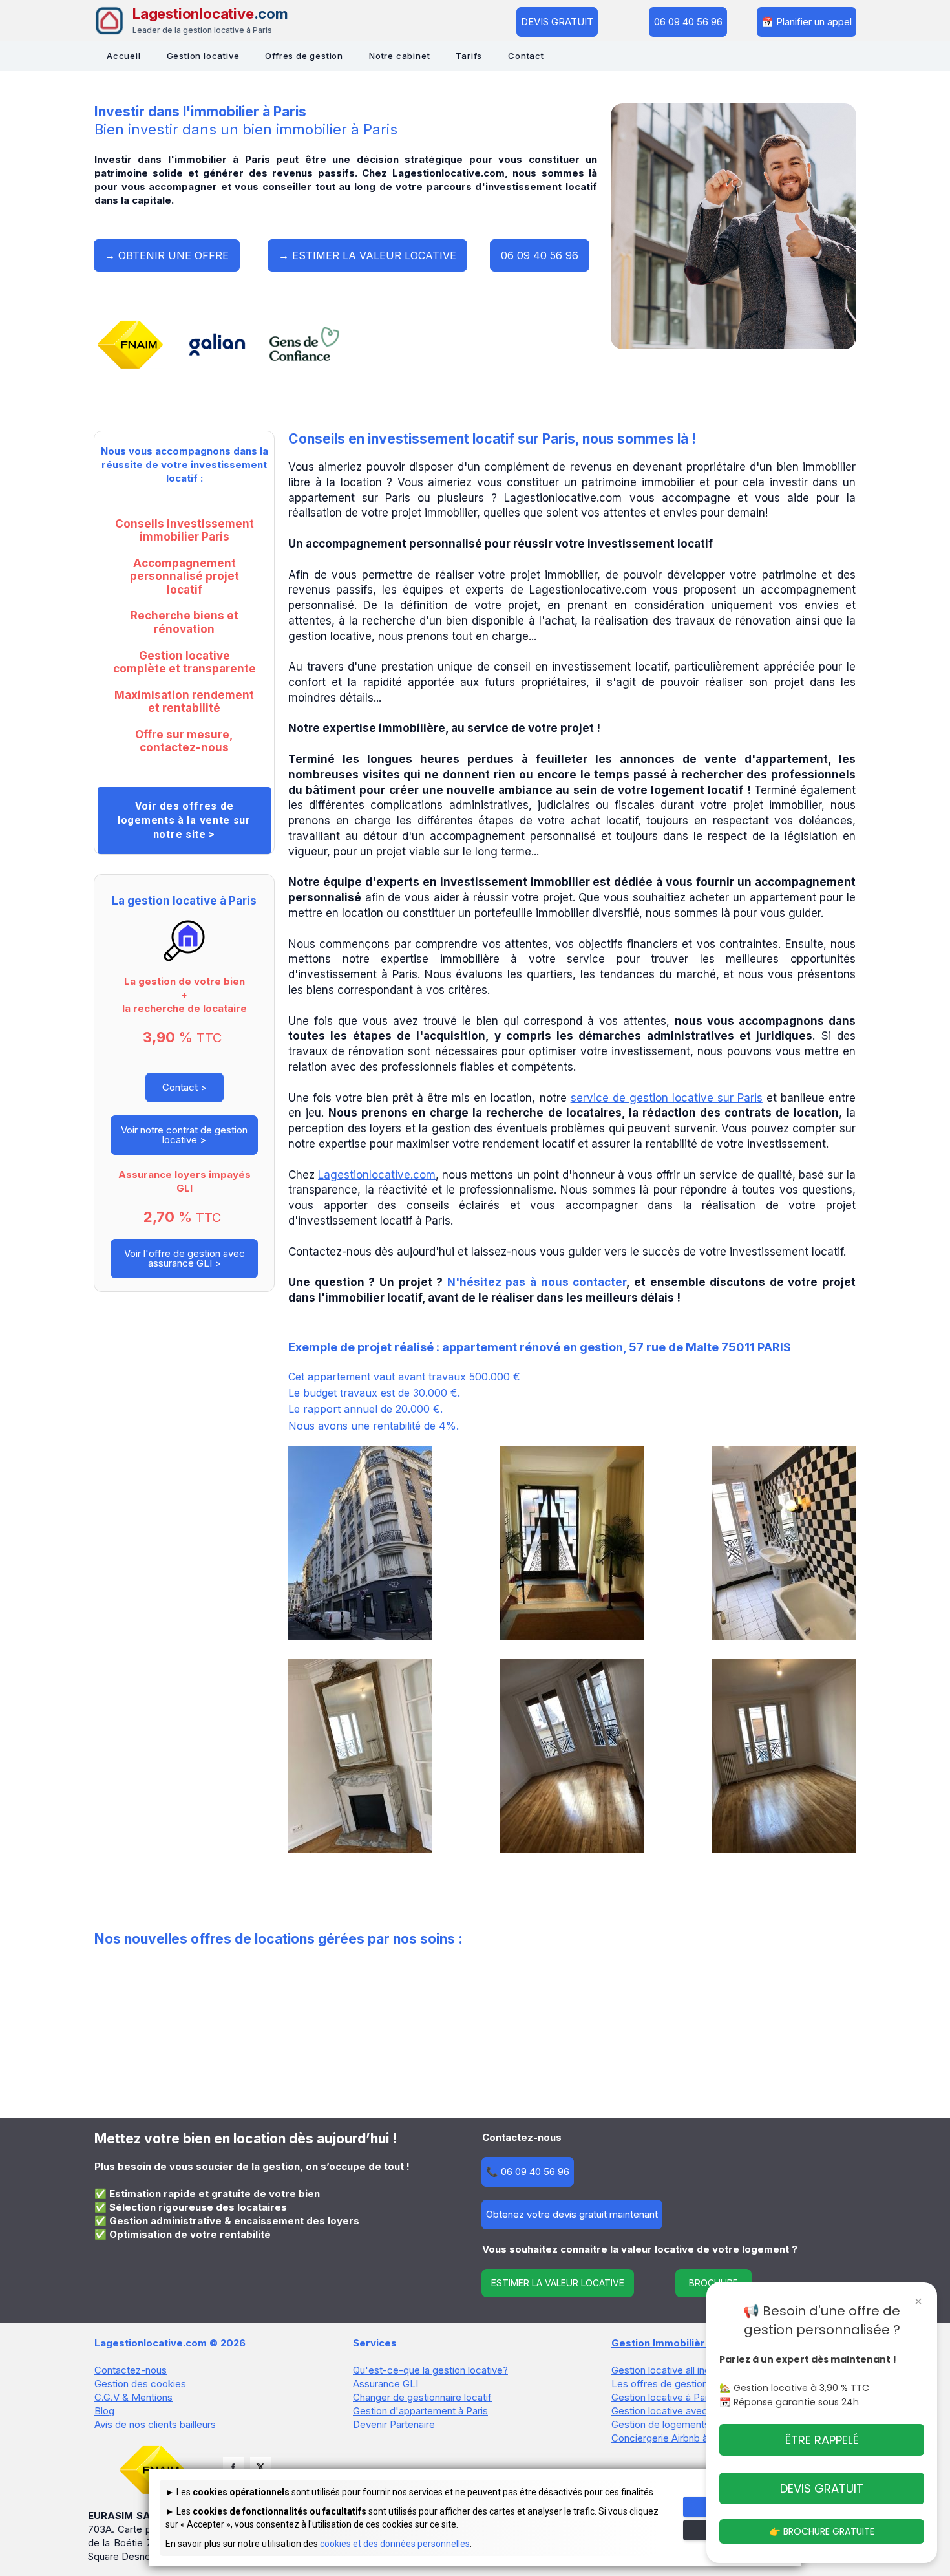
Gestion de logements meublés (681, 2424)
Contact (526, 56)
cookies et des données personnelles (395, 2544)
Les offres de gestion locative (678, 2384)
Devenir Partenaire (394, 2424)
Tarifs (469, 56)
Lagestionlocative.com (377, 1175)
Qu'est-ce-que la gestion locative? (430, 2370)
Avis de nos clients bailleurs (155, 2424)
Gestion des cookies (140, 2384)
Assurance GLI (385, 2384)
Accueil (124, 56)
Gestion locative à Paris (663, 2397)
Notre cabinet (399, 56)
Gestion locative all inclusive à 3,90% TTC (705, 2370)
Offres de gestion (304, 56)
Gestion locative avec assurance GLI (693, 2411)
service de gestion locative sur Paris (667, 1098)
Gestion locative (203, 56)
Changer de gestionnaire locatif (422, 2397)
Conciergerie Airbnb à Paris (672, 2438)
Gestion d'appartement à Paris (420, 2411)
